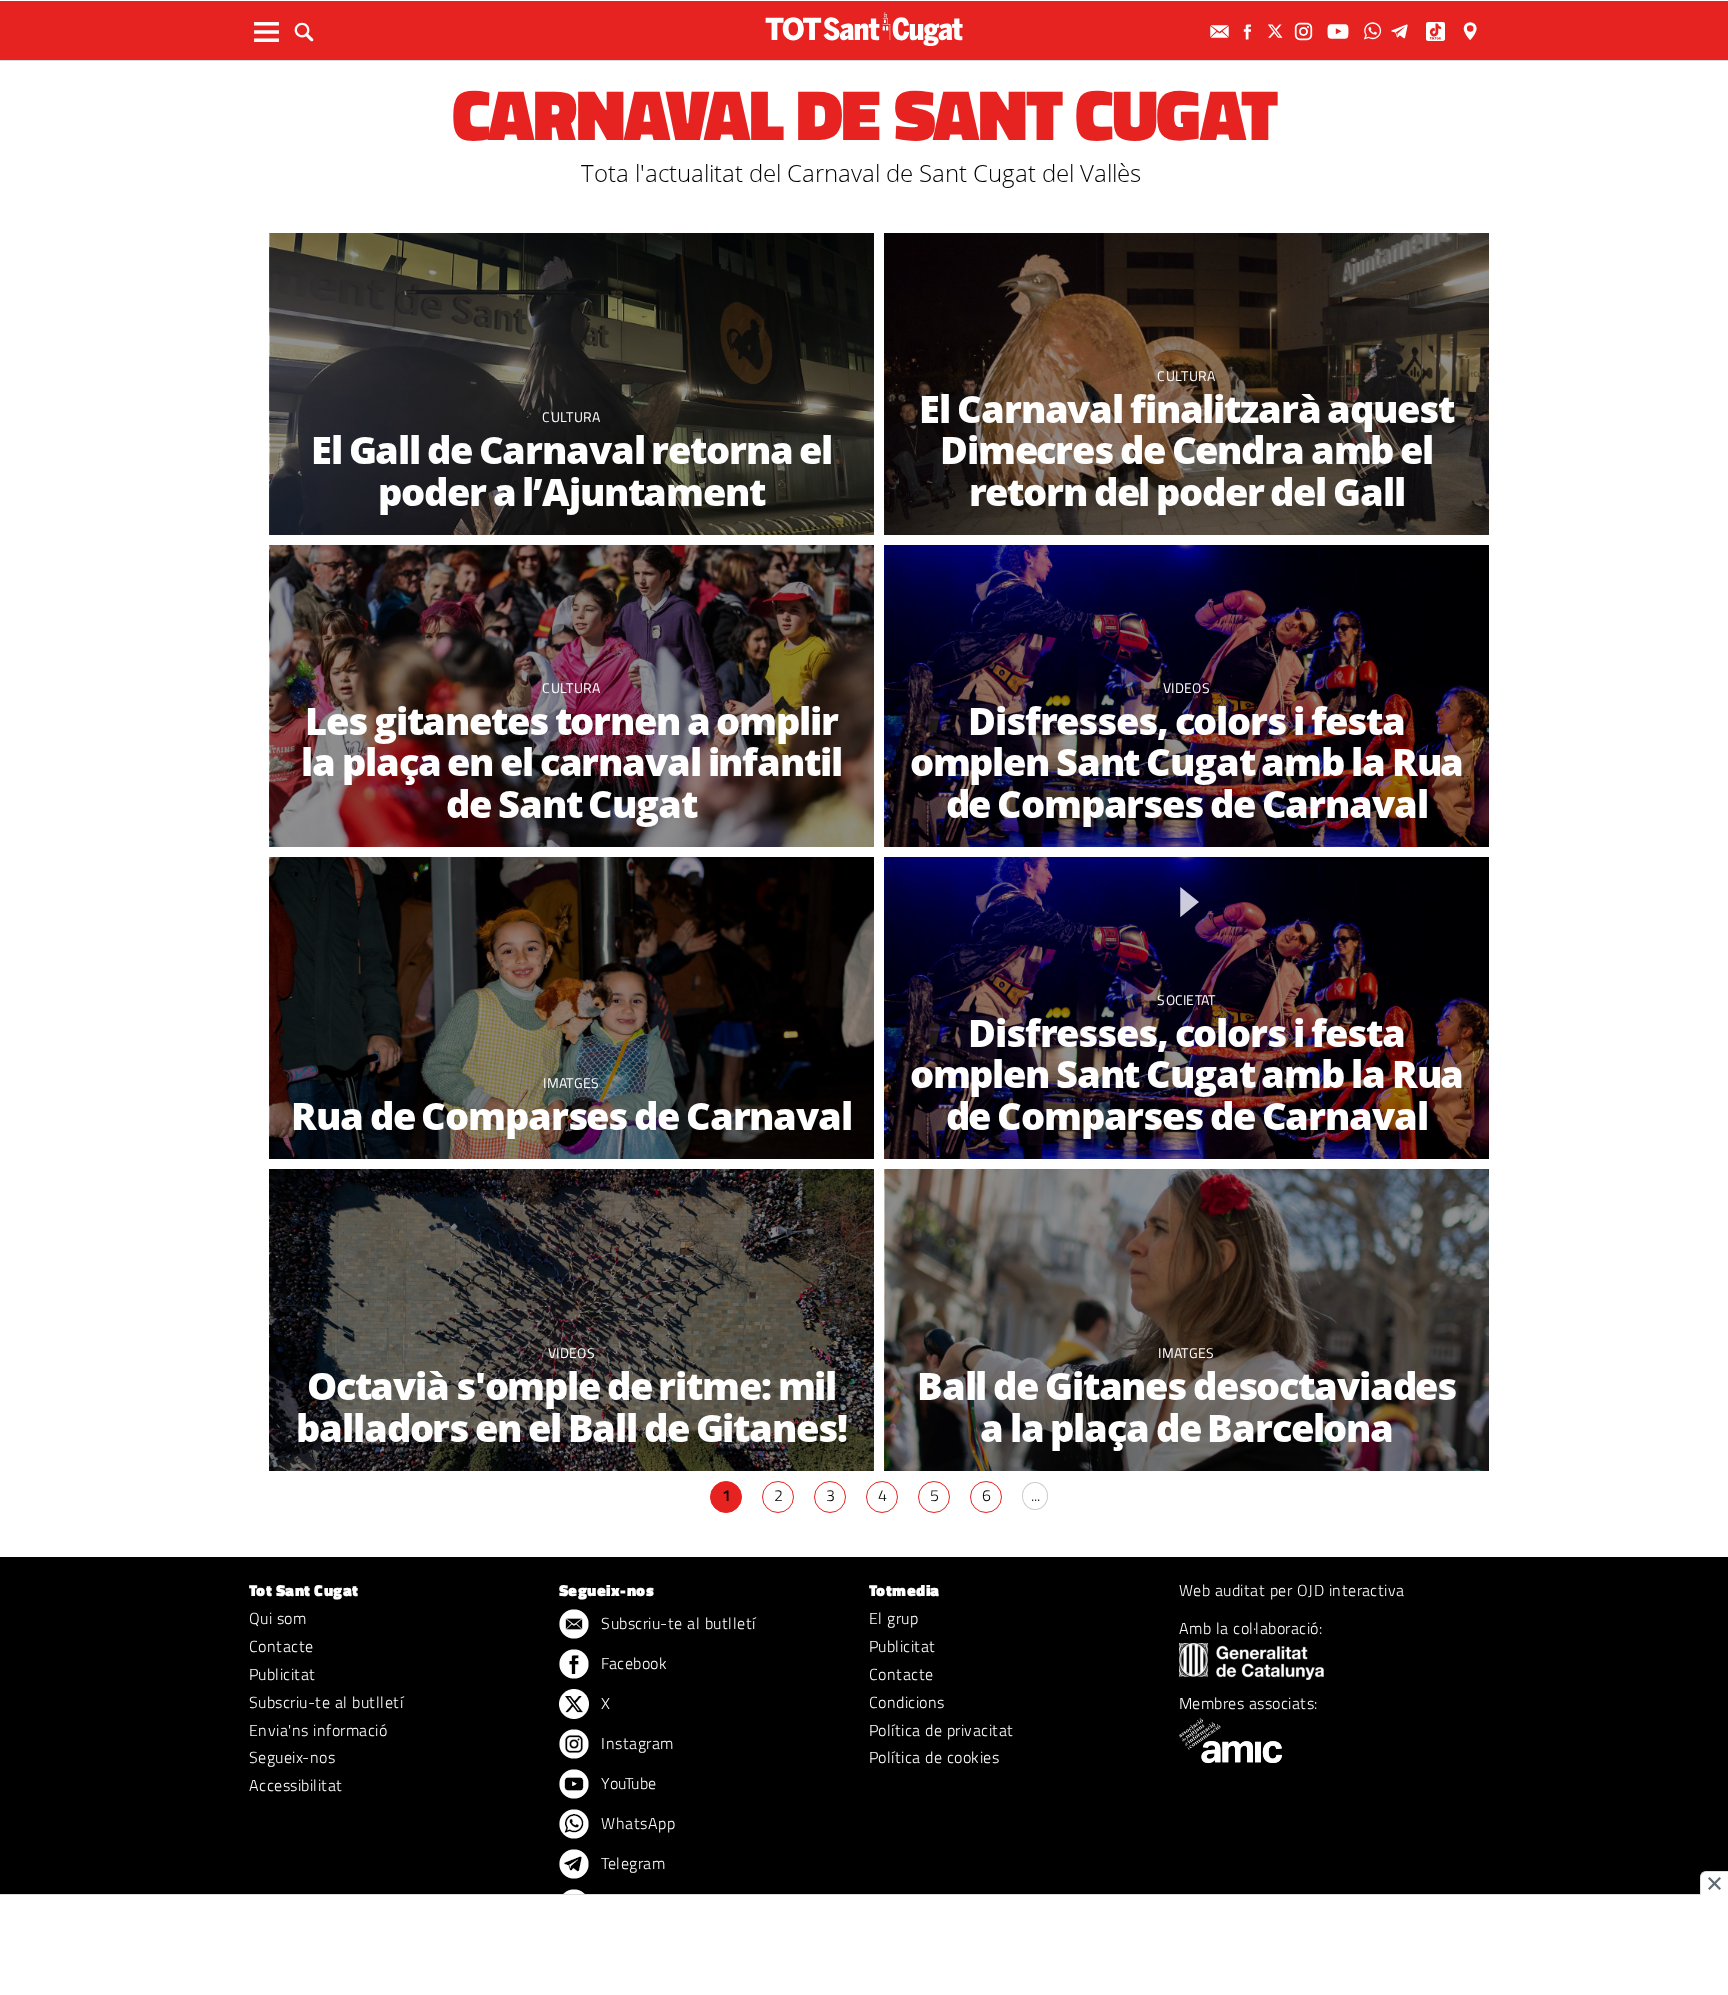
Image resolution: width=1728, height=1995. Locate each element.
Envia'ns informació (318, 1730)
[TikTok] (1437, 31)
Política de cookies (934, 1757)
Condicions (907, 1702)
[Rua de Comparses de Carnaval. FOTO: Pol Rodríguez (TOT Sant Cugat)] (571, 1008)
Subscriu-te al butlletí (326, 1702)
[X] (1278, 31)
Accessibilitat (296, 1785)
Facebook (632, 1663)
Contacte (281, 1646)
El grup (893, 1618)
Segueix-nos (292, 1757)
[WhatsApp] (1375, 31)
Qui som (277, 1618)
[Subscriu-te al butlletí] (1222, 31)
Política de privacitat (941, 1730)
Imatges (571, 1082)
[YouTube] (1340, 31)
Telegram (631, 1863)
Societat (1186, 999)
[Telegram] (1403, 31)
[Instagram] (1306, 31)
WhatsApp (636, 1823)
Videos (1186, 687)
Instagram (635, 1743)
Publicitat (282, 1674)
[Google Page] (1472, 31)
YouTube (627, 1783)
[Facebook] (1250, 31)
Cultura (571, 416)
